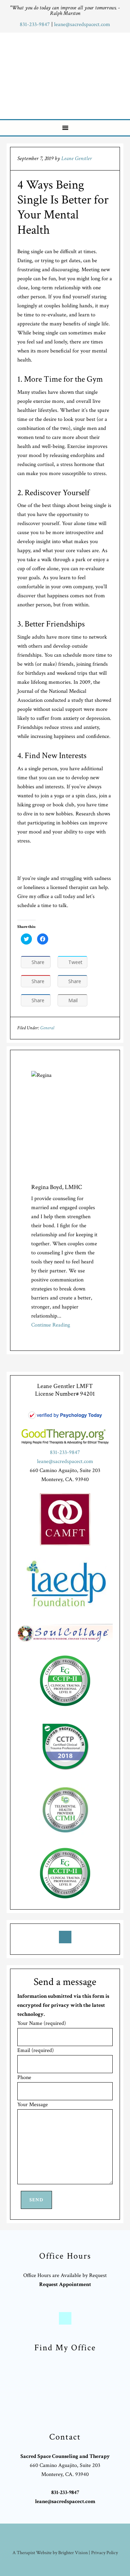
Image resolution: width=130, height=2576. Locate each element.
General (47, 1028)
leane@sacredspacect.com (82, 24)
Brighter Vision (73, 2553)
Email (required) (36, 2050)
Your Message (33, 2105)
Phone (24, 2078)
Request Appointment (65, 2284)
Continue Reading (51, 1325)
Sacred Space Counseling (66, 74)
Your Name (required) (42, 2023)
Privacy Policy (105, 2553)
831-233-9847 (36, 24)
